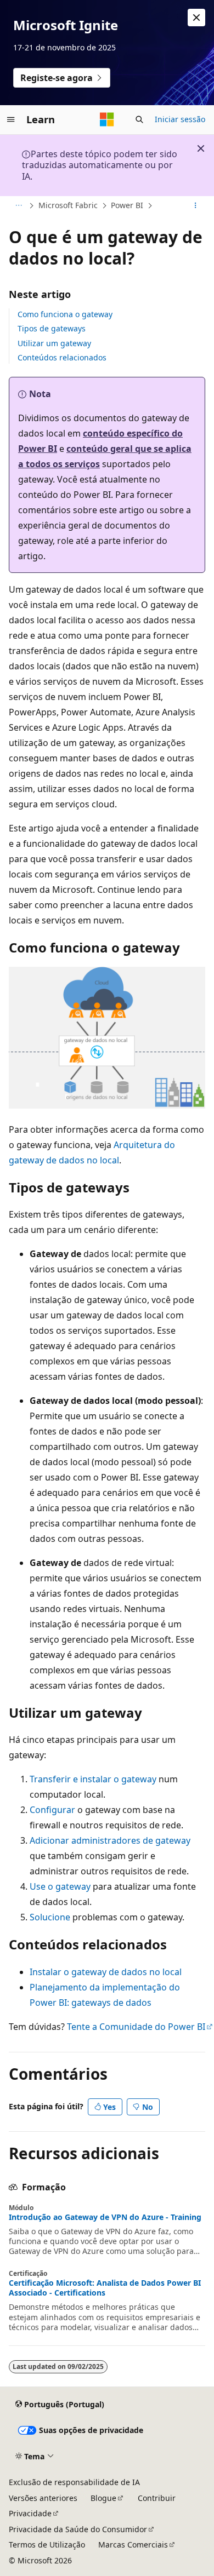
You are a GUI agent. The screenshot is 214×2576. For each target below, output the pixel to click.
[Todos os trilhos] (18, 206)
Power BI (127, 205)
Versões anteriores (43, 2498)
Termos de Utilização (47, 2545)
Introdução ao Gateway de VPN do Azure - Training (105, 2217)
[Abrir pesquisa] (139, 119)
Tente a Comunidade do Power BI (136, 2027)
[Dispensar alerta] (196, 18)
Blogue (103, 2498)
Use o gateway (60, 1886)
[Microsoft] (107, 119)
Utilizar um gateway (54, 343)
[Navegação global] (11, 119)
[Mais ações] (196, 206)
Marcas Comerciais (133, 2545)
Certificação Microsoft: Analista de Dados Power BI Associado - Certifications (105, 2288)
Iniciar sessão (180, 119)
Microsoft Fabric (68, 205)
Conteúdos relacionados (62, 357)
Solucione (50, 1917)
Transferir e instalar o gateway (93, 1779)
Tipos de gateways (52, 328)
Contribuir (157, 2498)
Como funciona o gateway (65, 314)
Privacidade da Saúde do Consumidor (78, 2529)
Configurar (52, 1810)
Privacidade (30, 2513)
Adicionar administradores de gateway (110, 1840)
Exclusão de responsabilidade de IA (74, 2482)
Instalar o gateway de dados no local (106, 1972)
